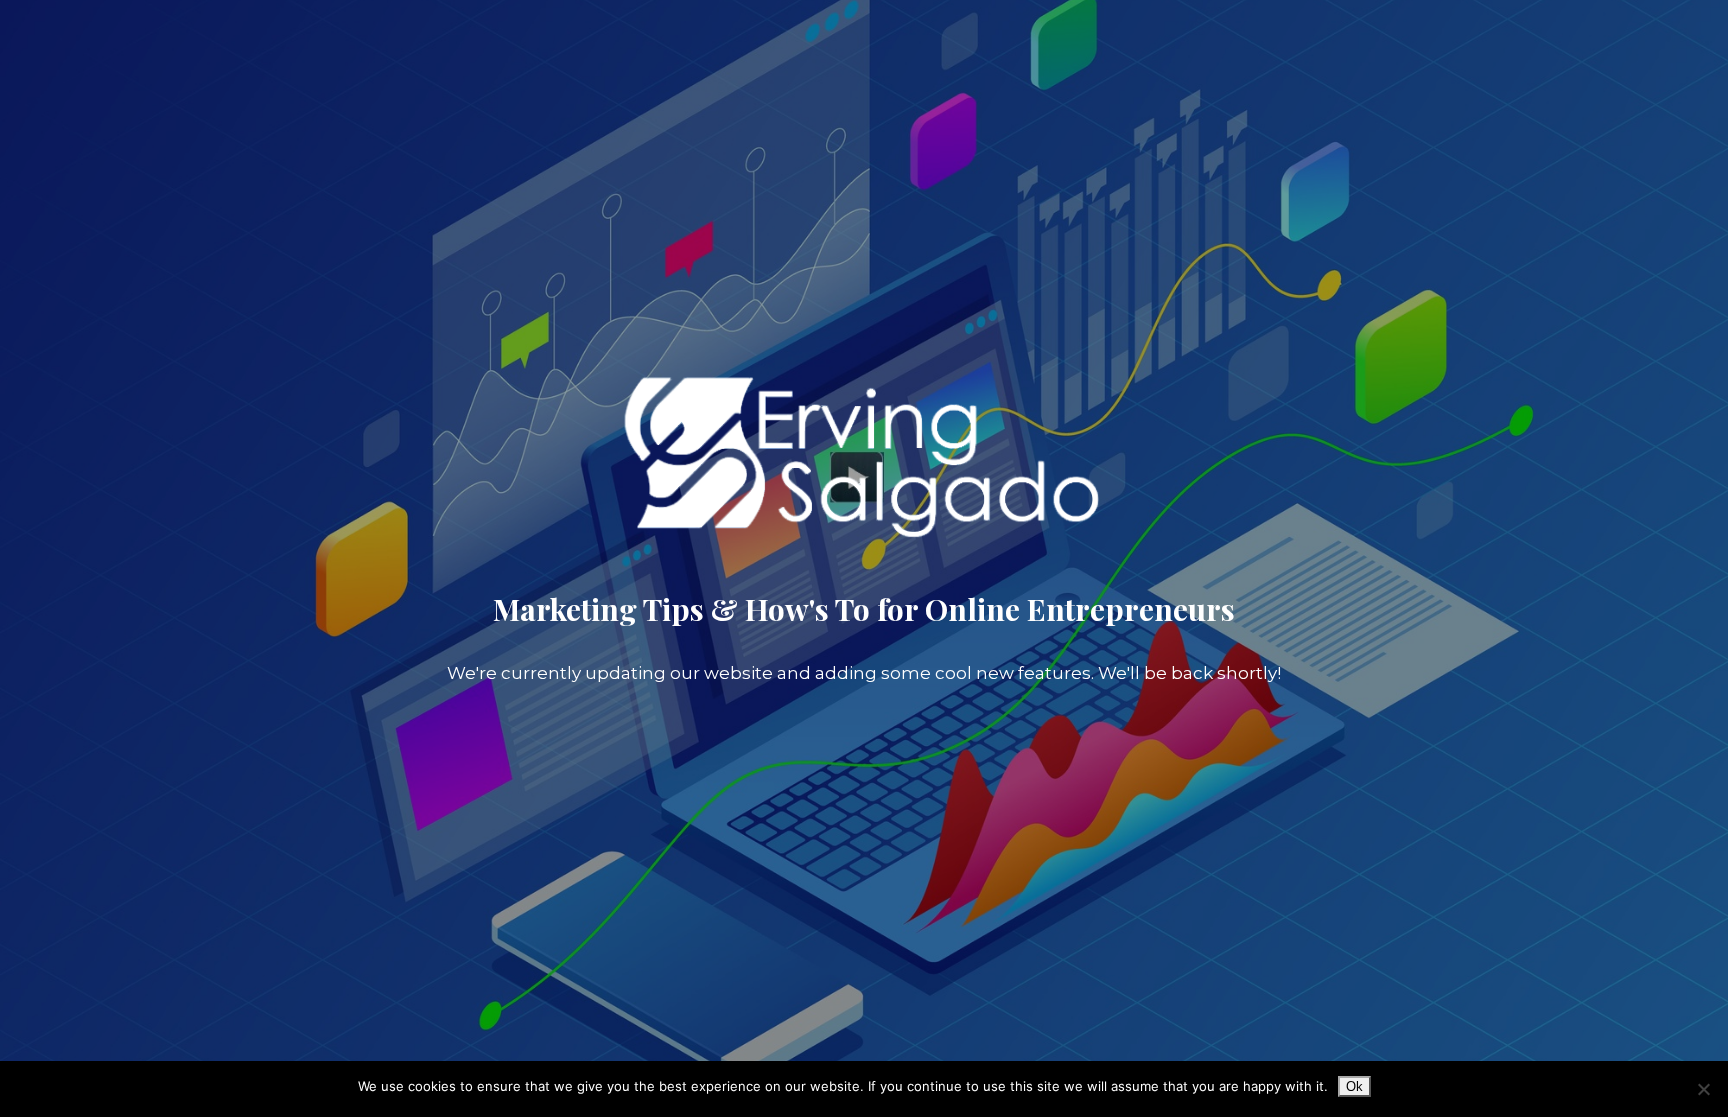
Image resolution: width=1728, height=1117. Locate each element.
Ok (1354, 1086)
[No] (1703, 1089)
